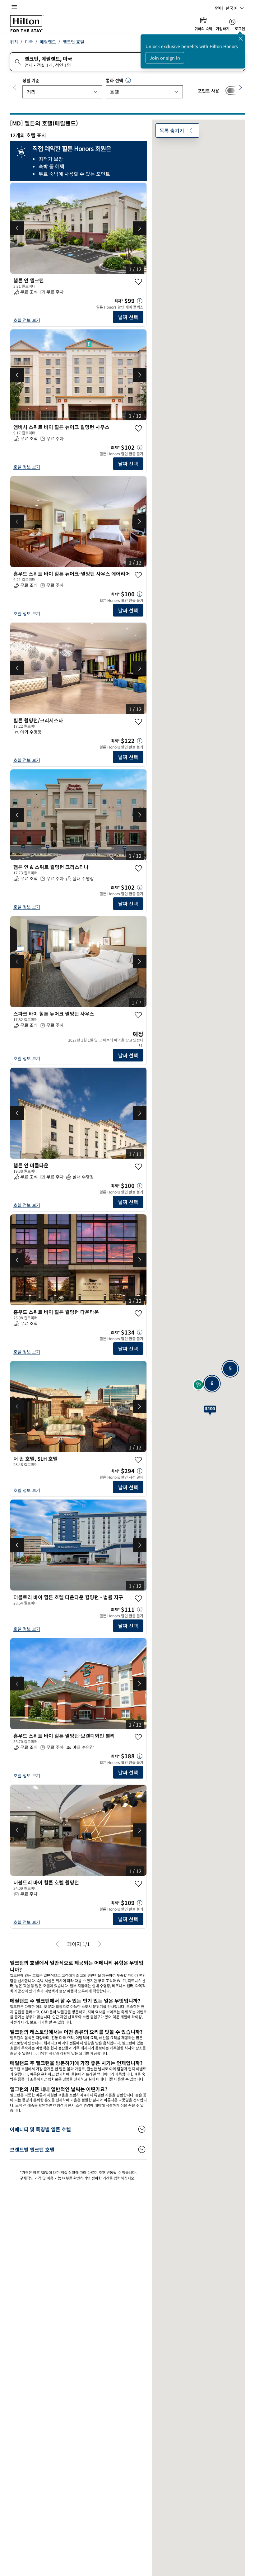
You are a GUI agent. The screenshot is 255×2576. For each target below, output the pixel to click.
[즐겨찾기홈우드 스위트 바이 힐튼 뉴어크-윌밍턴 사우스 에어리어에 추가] (138, 575)
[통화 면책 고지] (128, 80)
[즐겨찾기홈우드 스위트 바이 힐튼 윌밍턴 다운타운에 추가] (138, 1313)
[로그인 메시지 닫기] (241, 39)
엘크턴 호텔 (74, 42)
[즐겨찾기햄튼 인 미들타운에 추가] (138, 1167)
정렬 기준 (31, 80)
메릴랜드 (48, 42)
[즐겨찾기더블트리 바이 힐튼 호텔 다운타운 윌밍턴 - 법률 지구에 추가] (138, 1599)
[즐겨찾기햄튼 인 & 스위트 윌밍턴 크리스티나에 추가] (138, 868)
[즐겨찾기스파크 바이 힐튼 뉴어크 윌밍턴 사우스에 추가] (138, 1015)
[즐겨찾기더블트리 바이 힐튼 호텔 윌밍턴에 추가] (138, 1884)
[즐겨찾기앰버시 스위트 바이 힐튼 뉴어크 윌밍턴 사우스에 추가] (138, 428)
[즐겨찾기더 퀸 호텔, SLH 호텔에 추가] (138, 1460)
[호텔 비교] (233, 91)
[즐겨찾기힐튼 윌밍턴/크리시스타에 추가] (138, 722)
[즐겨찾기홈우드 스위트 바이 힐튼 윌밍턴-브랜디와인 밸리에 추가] (138, 1737)
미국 (29, 42)
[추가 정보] (140, 301)
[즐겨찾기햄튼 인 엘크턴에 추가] (138, 282)
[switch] (233, 91)
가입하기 (223, 29)
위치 (14, 42)
